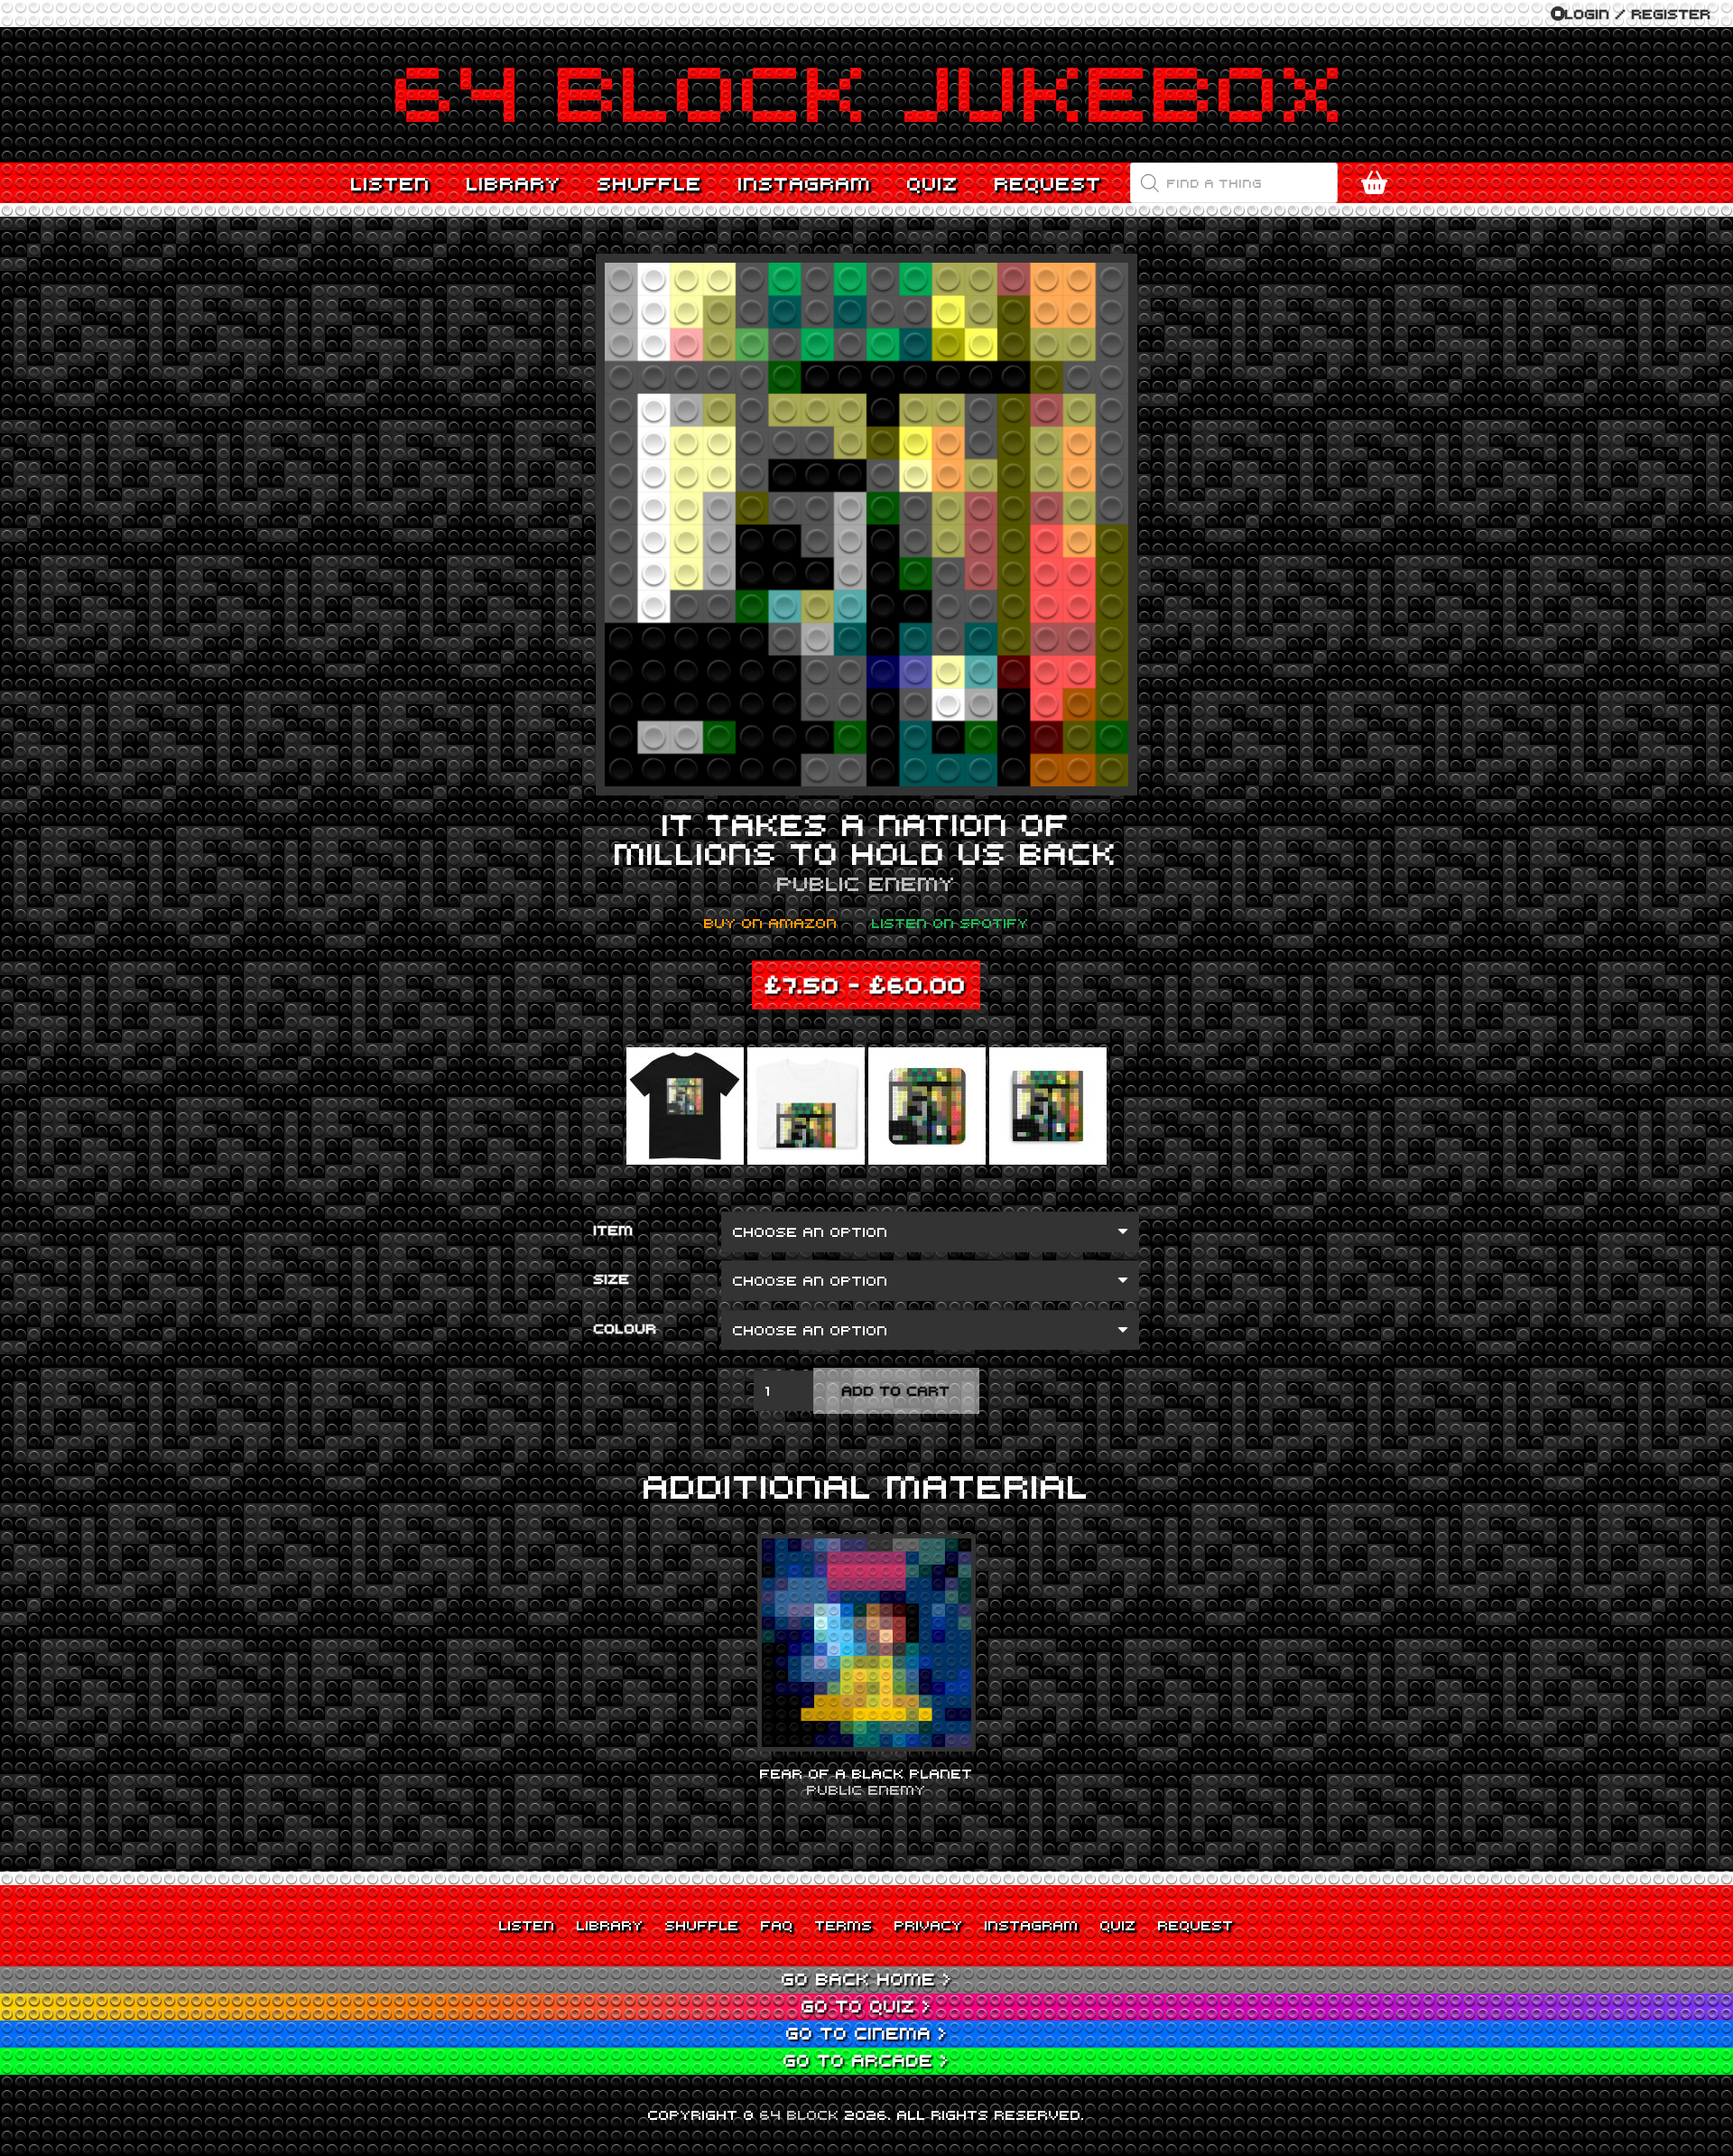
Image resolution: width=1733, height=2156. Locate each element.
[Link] (866, 95)
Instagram (1032, 1925)
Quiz (1118, 1925)
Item (614, 1230)
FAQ (777, 1925)
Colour (626, 1328)
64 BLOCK (800, 2114)
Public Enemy (866, 883)
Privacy (929, 1925)
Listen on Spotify (950, 923)
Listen (527, 1925)
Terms (844, 1925)
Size (612, 1278)
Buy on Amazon (771, 923)
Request (1196, 1925)
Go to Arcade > (866, 2060)
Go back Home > (867, 1979)
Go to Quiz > (866, 2006)
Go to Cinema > (867, 2033)
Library (610, 1925)
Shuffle (702, 1925)
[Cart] (1374, 183)
